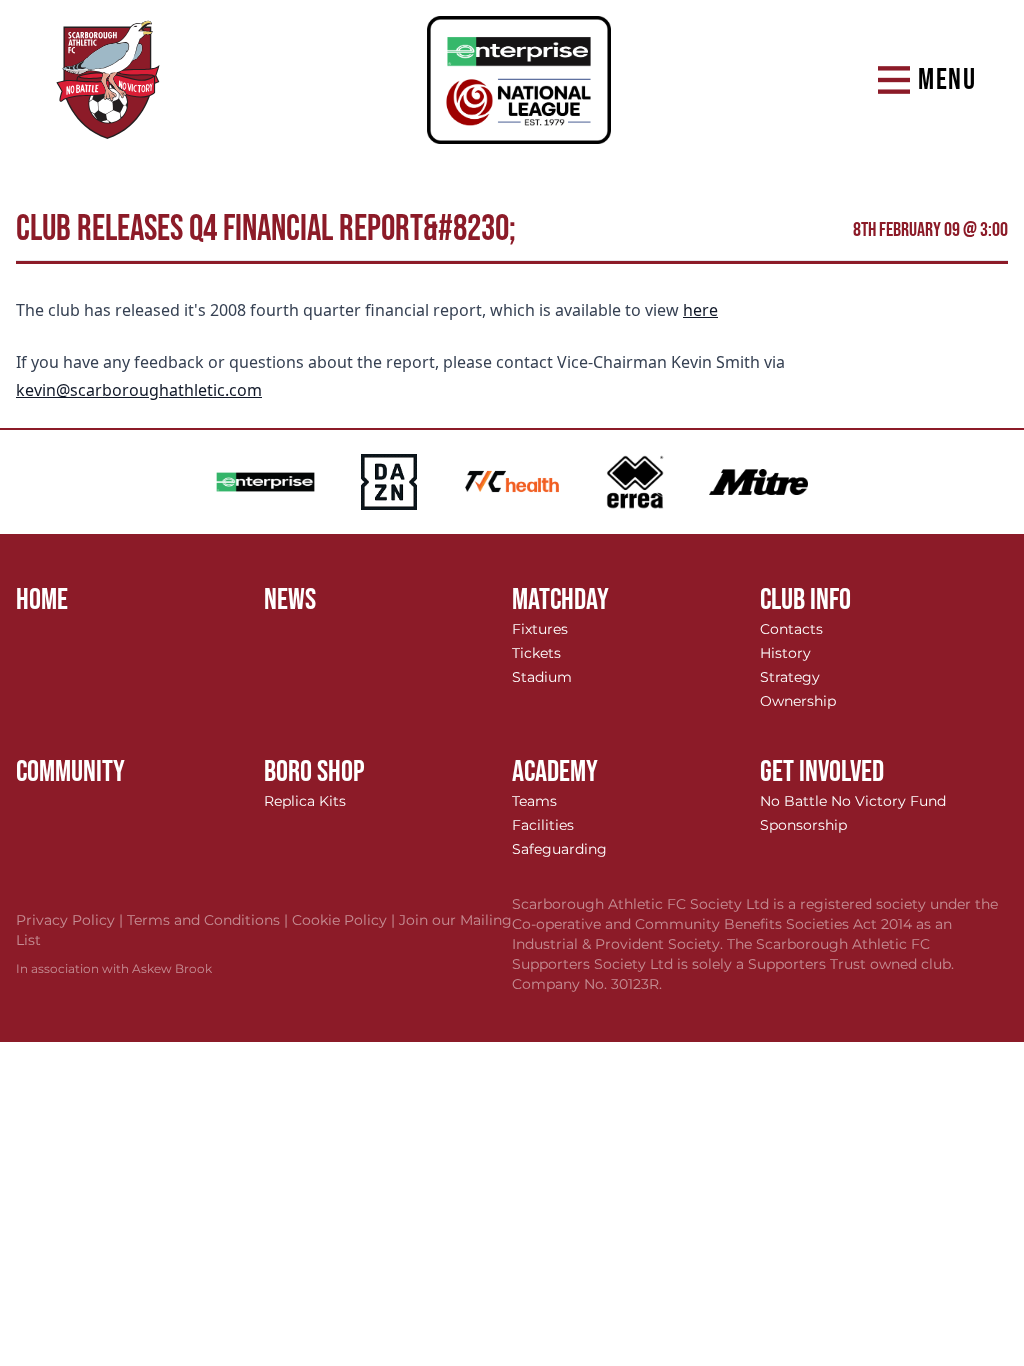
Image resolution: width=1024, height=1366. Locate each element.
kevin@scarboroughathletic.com (139, 390)
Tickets (536, 653)
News (290, 600)
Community (70, 772)
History (785, 653)
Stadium (542, 677)
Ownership (798, 701)
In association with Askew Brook (114, 968)
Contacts (791, 629)
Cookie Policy (345, 920)
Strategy (790, 677)
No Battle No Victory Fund (853, 801)
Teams (534, 801)
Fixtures (540, 629)
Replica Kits (305, 801)
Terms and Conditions (209, 920)
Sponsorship (803, 825)
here (700, 310)
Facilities (543, 825)
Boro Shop (314, 772)
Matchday (560, 600)
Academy (555, 772)
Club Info (805, 600)
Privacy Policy (71, 920)
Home (42, 600)
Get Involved (822, 772)
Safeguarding (559, 849)
